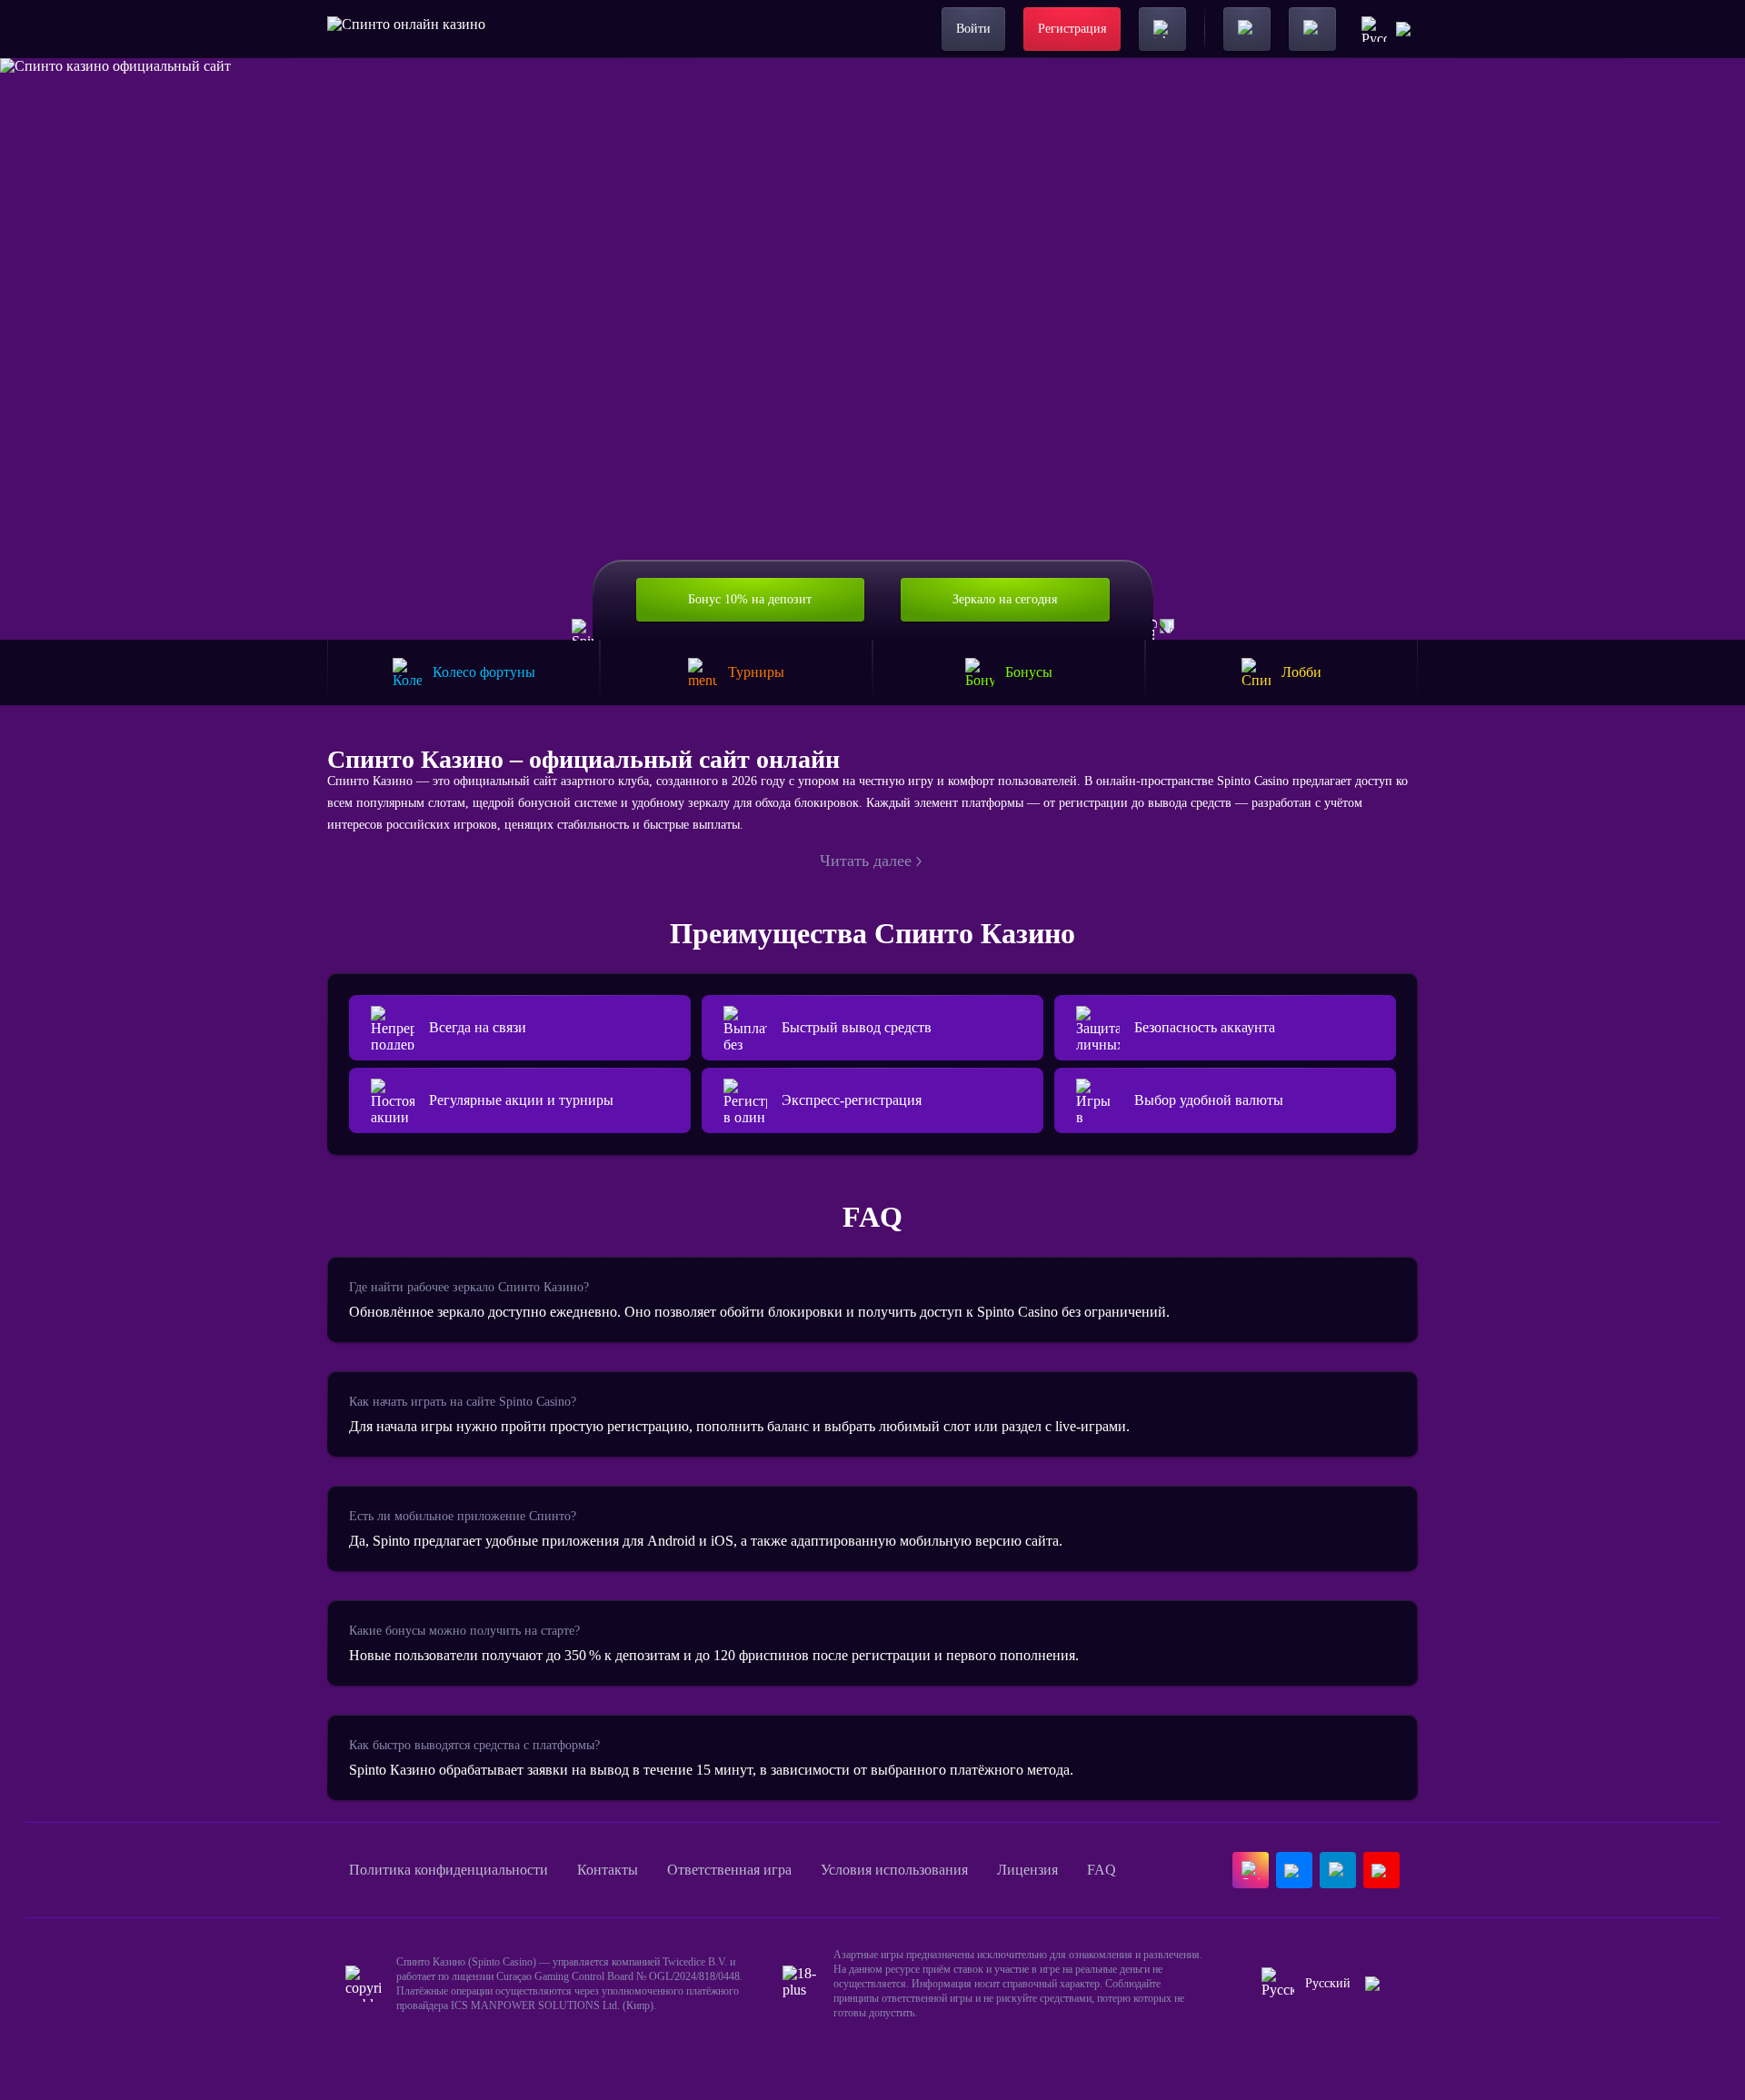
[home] (406, 29)
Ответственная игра (729, 1870)
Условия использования (894, 1870)
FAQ (1102, 1870)
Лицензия (1027, 1870)
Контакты (608, 1870)
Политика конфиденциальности (449, 1870)
